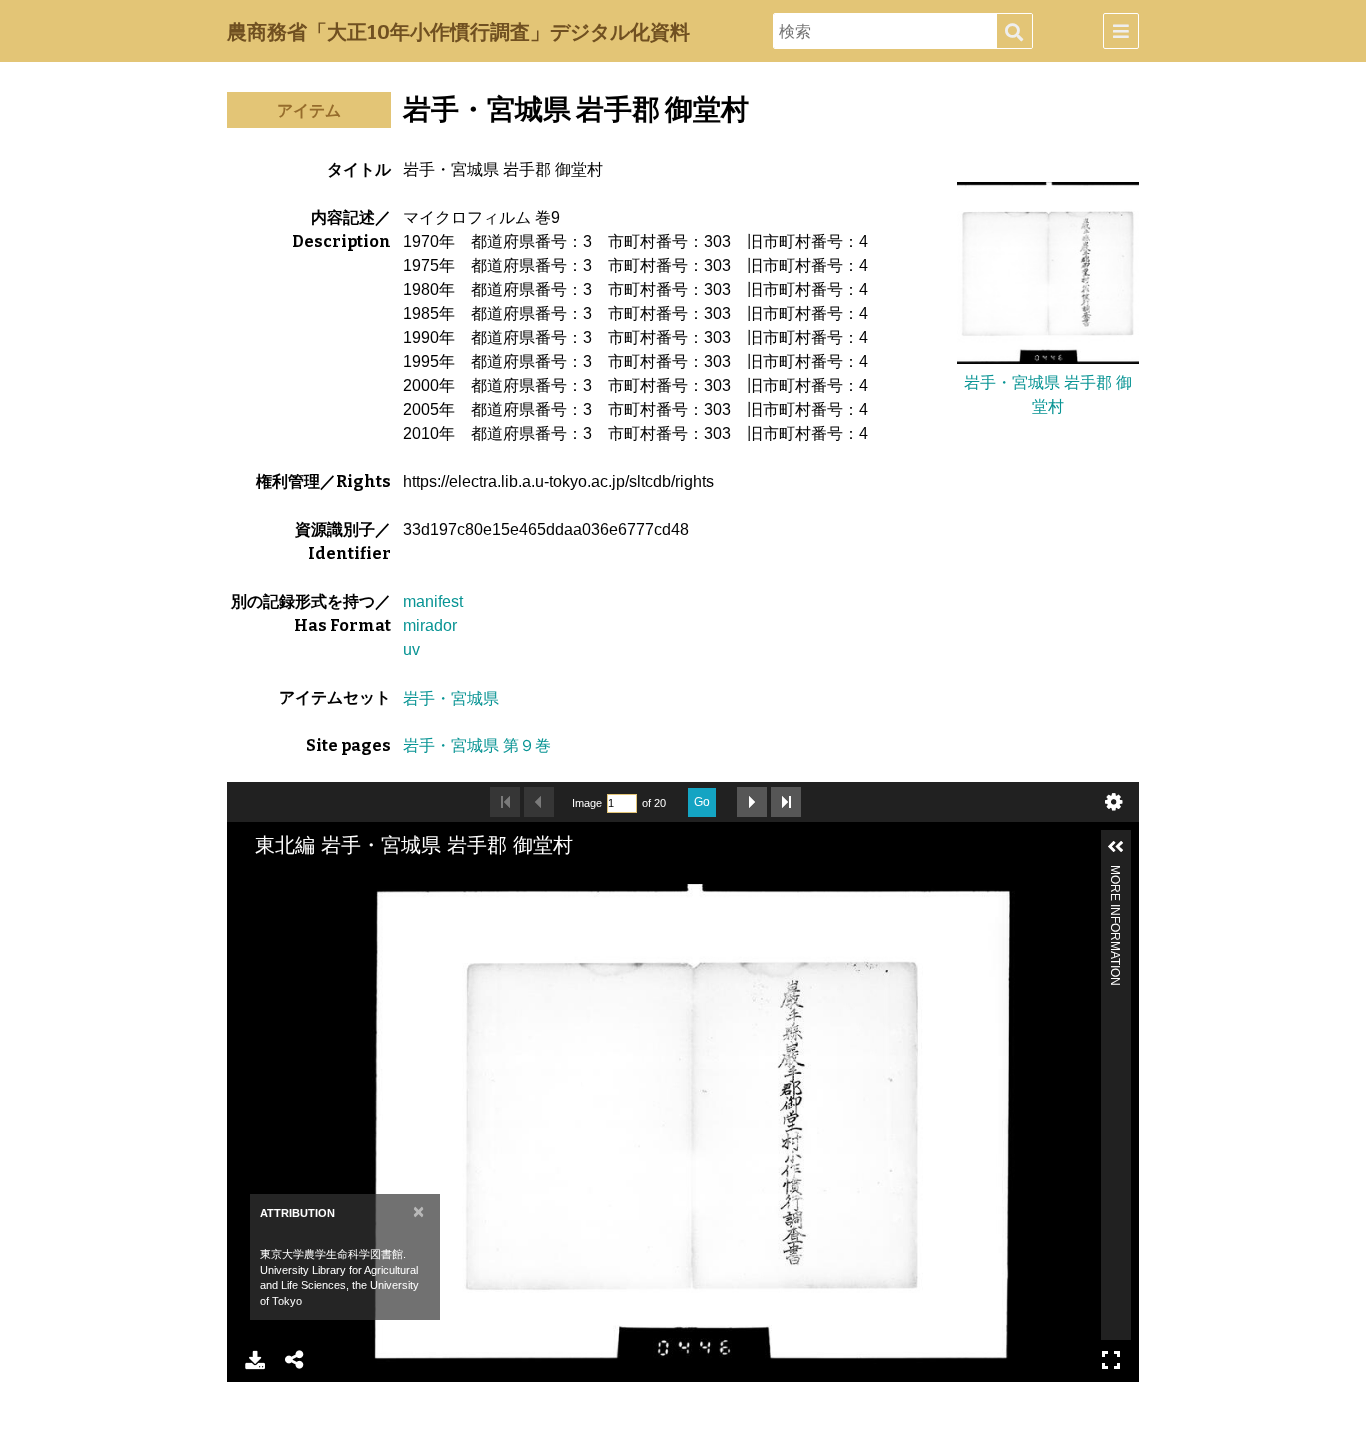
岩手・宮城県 (451, 698)
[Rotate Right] (352, 901)
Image (587, 803)
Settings (1114, 802)
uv (411, 649)
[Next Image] (752, 802)
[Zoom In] (284, 901)
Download (255, 1360)
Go (702, 802)
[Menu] (1121, 31)
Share (295, 1360)
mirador (430, 625)
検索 (1014, 32)
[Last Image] (786, 802)
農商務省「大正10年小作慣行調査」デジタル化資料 (458, 32)
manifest (433, 601)
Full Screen (1111, 1360)
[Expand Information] (1116, 847)
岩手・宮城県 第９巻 (477, 745)
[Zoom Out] (318, 901)
